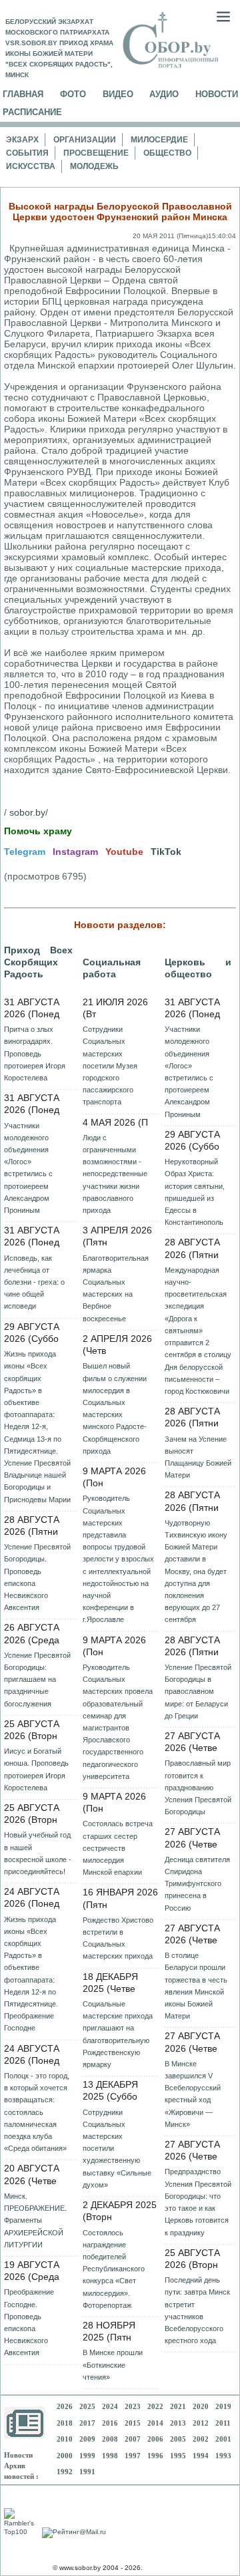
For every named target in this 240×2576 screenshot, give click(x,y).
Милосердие (159, 140)
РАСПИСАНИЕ (32, 112)
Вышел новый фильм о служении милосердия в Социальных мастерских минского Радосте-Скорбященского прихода (115, 1408)
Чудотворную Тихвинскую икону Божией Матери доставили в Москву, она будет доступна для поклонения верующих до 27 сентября (196, 1571)
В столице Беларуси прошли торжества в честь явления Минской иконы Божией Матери (196, 1986)
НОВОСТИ (217, 94)
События (27, 153)
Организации (85, 140)
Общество (167, 153)
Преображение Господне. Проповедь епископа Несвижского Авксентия (29, 2322)
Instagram (75, 852)
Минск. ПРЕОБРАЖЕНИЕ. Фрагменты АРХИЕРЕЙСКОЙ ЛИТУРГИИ (35, 2220)
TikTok (166, 852)
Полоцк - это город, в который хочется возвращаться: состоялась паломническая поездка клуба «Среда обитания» (37, 2112)
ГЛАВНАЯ (23, 94)
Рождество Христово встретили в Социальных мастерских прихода (118, 1938)
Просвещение (96, 153)
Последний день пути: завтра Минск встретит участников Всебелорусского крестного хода (197, 2310)
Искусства (31, 166)
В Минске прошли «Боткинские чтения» (113, 2364)
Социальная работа (112, 968)
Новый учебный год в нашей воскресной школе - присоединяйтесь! (38, 1853)
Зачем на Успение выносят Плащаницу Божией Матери (198, 1457)
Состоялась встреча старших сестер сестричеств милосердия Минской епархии (118, 1848)
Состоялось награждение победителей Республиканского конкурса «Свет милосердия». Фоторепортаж (114, 2269)
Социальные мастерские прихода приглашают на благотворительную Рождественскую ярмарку (118, 2034)
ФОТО (73, 94)
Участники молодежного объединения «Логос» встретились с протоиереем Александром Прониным (28, 1168)
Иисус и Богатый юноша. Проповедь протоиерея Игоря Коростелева (36, 1769)
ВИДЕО (118, 94)
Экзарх (22, 140)
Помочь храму (38, 831)
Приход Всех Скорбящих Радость (38, 962)
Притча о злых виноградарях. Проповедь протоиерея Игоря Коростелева (35, 1053)
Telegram (25, 852)
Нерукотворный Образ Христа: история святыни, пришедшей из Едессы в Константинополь (195, 1192)
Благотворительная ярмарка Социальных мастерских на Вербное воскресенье (116, 1288)
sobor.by (27, 812)
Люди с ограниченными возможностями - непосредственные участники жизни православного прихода (115, 1174)
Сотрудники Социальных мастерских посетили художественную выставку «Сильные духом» (117, 2149)
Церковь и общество (198, 968)
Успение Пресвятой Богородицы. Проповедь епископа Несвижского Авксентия (37, 1577)
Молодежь (94, 166)
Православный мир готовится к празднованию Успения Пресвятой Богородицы (198, 1787)
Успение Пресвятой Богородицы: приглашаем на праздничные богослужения (37, 1680)
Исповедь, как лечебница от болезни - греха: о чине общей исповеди (34, 1282)
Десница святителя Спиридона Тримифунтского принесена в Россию (197, 1884)
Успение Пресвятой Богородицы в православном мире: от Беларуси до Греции (198, 1691)
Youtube (124, 852)
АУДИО (164, 94)
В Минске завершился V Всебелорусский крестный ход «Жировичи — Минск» (193, 2094)
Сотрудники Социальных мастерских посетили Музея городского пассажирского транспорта (110, 1065)
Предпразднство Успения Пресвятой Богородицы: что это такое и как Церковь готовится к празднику (198, 2202)
